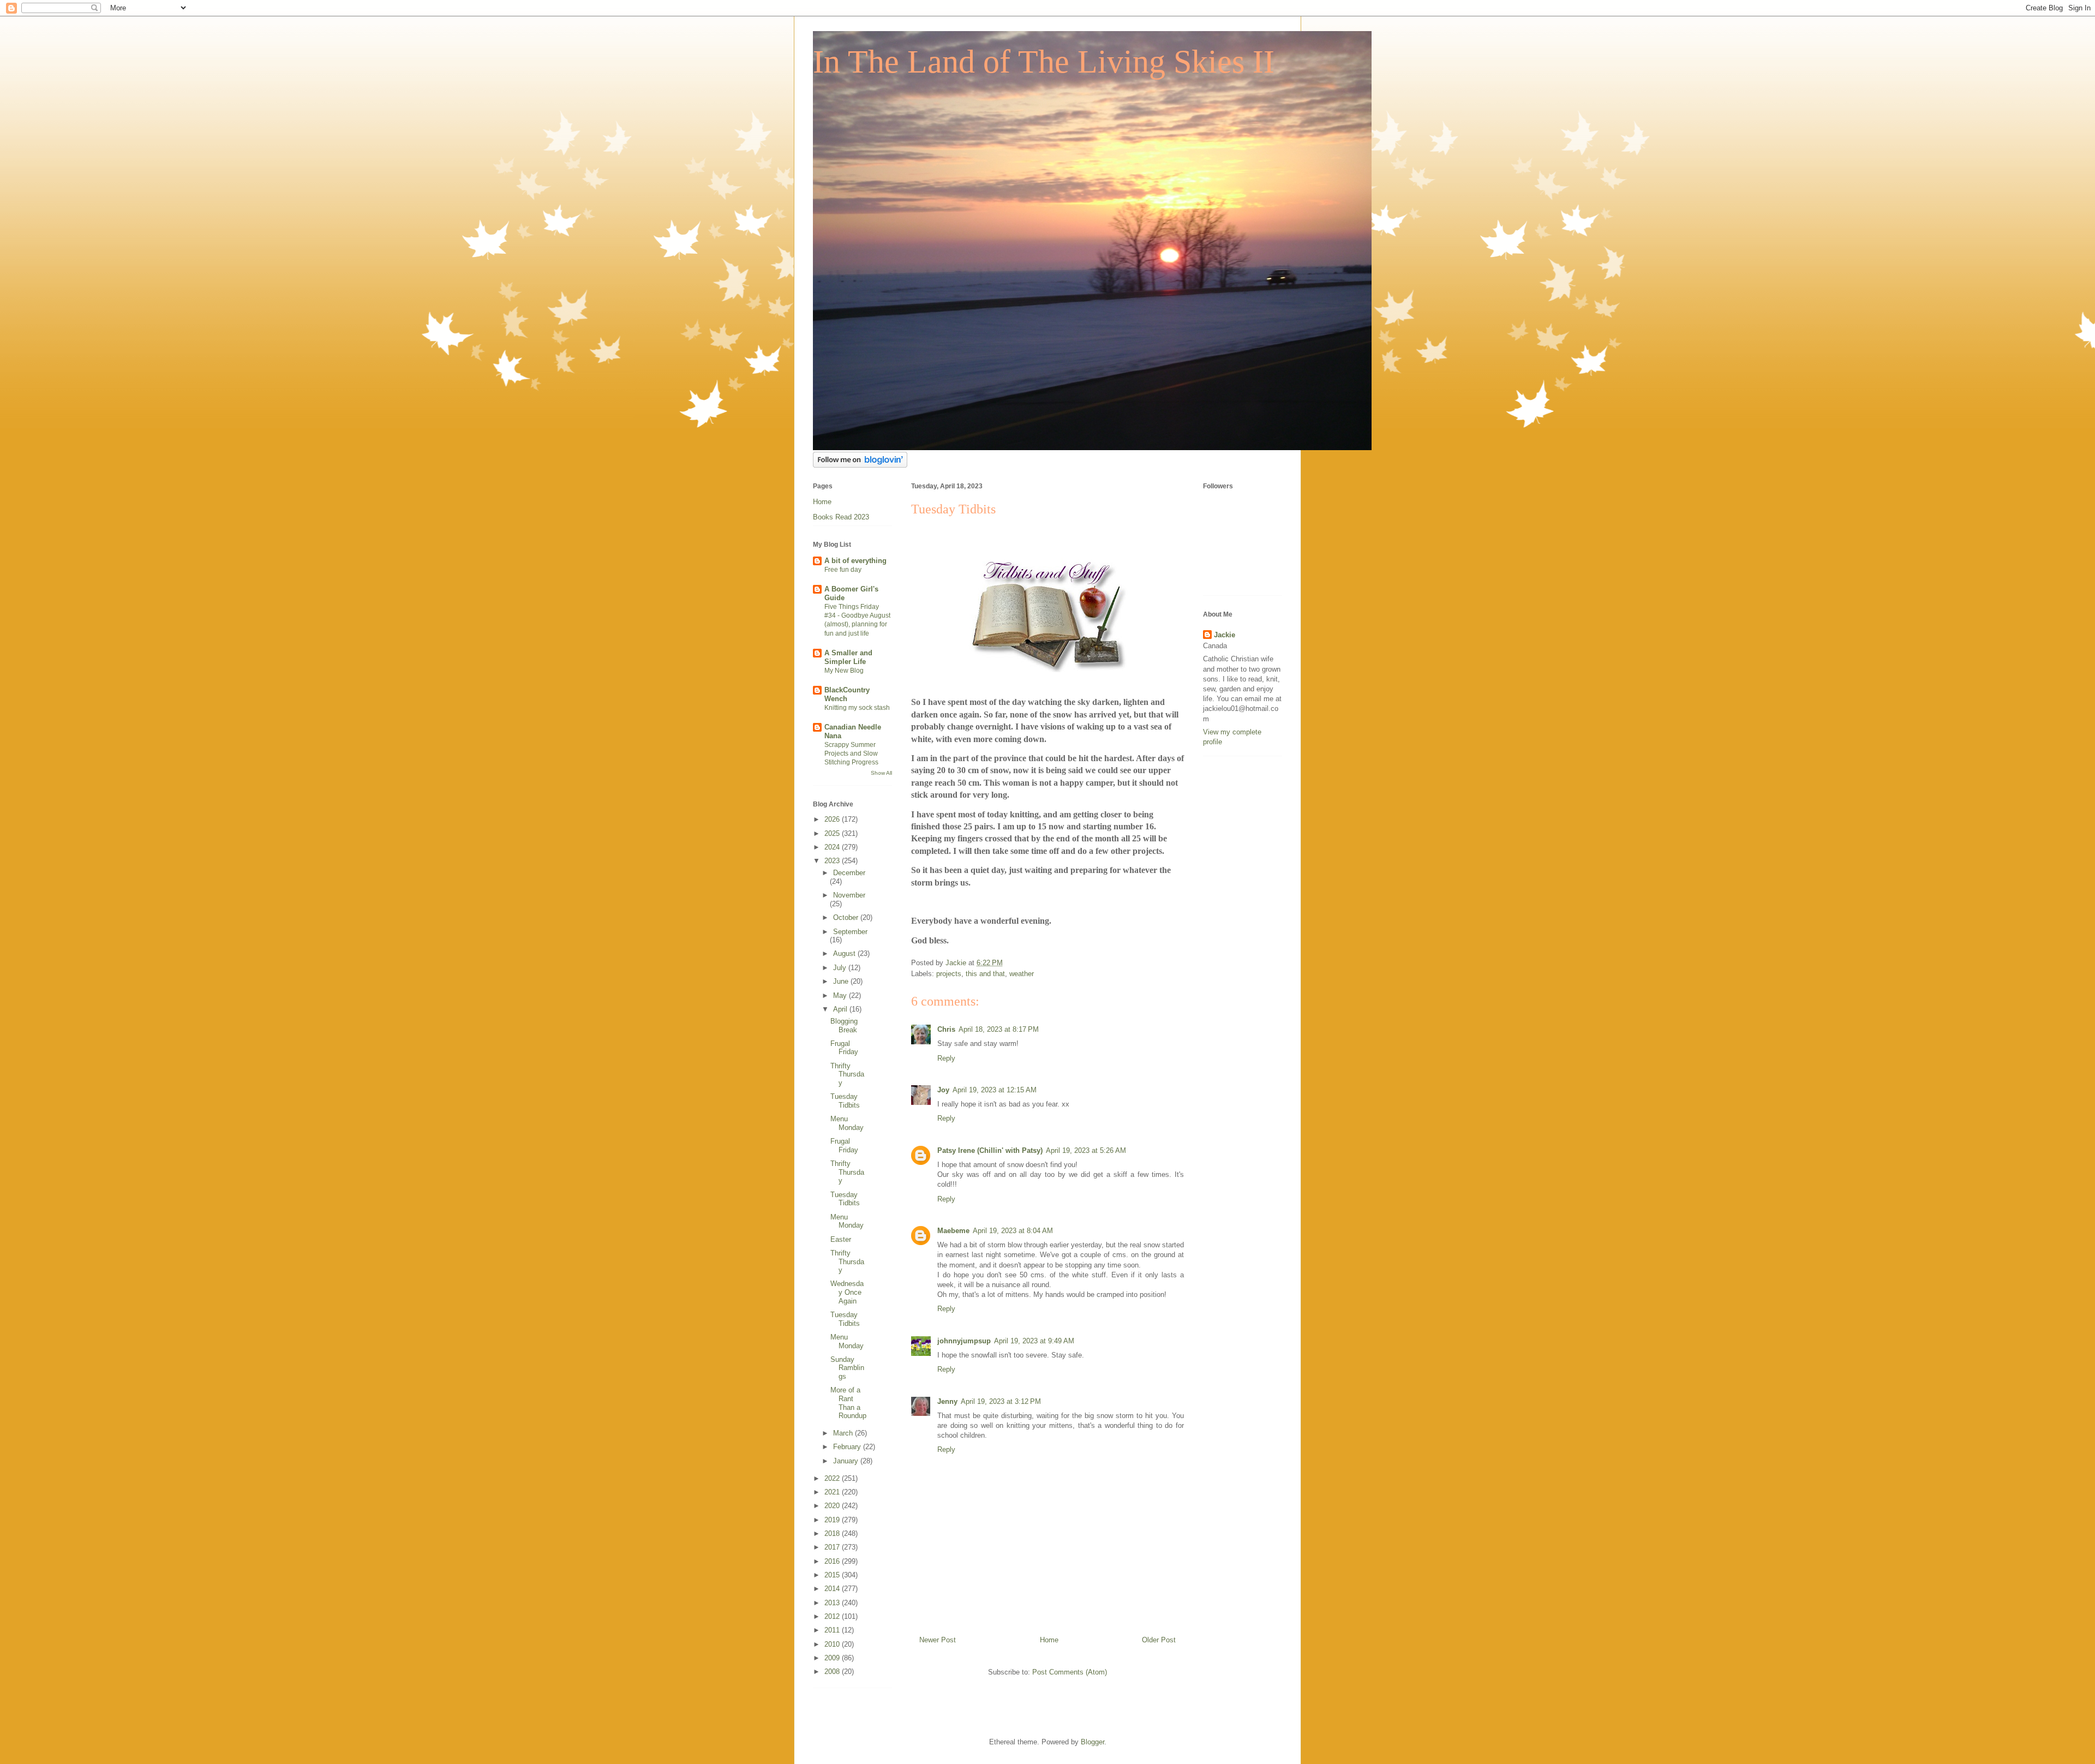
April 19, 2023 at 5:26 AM (1086, 1150)
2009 (833, 1658)
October (847, 917)
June (842, 981)
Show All (881, 773)
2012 (833, 1616)
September (850, 932)
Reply (946, 1058)
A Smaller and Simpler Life (848, 657)
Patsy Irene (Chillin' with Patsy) (990, 1150)
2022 (833, 1478)
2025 (833, 833)
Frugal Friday (844, 1048)
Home (1049, 1640)
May (841, 995)
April (841, 1009)
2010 (833, 1644)
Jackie (1225, 635)
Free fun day (843, 570)
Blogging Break (844, 1025)
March (844, 1433)
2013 (833, 1603)
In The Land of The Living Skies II (1044, 62)
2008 (833, 1672)
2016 (833, 1561)
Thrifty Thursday (847, 1074)
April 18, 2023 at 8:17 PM (999, 1029)
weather (1022, 974)
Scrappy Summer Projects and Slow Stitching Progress (851, 754)
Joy (943, 1090)
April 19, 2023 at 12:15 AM (995, 1090)
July (841, 968)
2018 (833, 1533)
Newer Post (938, 1640)
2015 (833, 1575)
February (848, 1447)
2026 (833, 819)
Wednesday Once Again (847, 1292)
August (845, 953)
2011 (833, 1630)
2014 (833, 1589)
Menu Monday (847, 1123)
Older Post (1159, 1640)
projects (949, 974)
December (849, 873)
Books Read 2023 (841, 517)
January (847, 1461)
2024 (833, 847)
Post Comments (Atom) (1070, 1672)
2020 (833, 1506)
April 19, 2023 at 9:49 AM (1034, 1341)
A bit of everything (855, 561)
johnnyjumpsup (964, 1341)
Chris (946, 1029)
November (849, 895)
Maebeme (953, 1231)
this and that (985, 974)
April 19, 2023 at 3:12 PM (1001, 1401)
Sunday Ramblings (847, 1368)
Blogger (1093, 1742)
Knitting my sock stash (857, 708)
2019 (833, 1520)
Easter (841, 1239)
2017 (833, 1547)
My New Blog (844, 671)
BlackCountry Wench (847, 694)
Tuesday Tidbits (845, 1101)
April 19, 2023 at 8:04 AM (1013, 1231)
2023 (833, 861)
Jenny (947, 1401)
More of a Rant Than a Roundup (848, 1403)
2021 (833, 1492)
